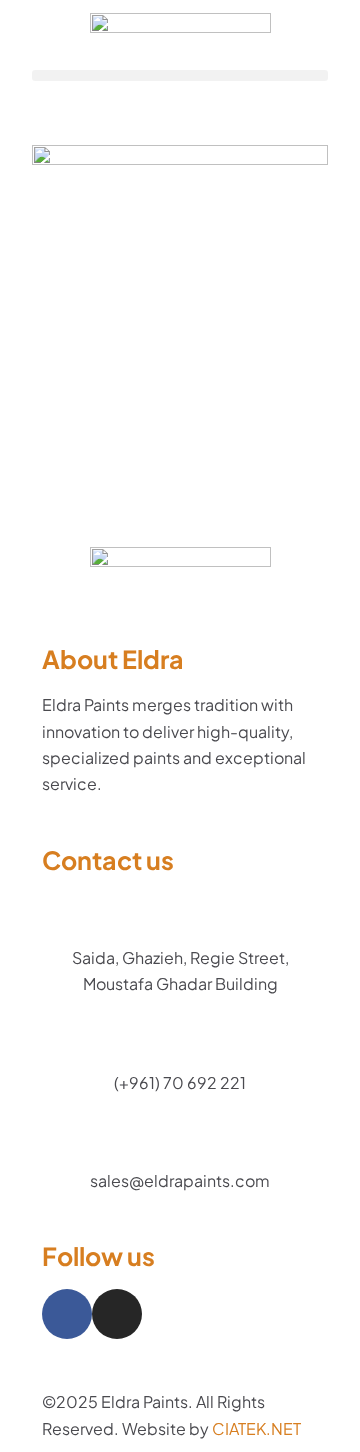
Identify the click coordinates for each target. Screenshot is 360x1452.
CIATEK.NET (256, 1428)
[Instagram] (117, 1314)
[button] (179, 75)
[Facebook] (67, 1314)
